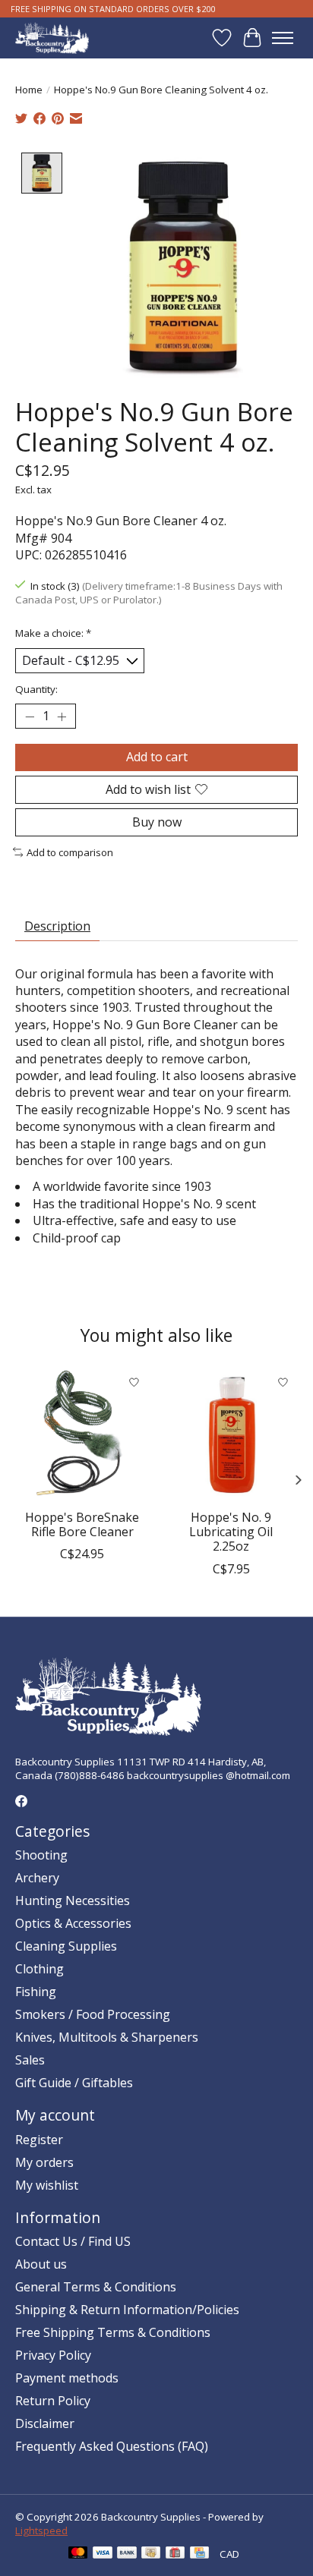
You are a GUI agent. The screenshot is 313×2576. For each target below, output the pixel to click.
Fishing (36, 1992)
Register (39, 2140)
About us (41, 2264)
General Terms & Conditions (96, 2287)
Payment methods (67, 2378)
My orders (44, 2162)
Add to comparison (70, 852)
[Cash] (151, 2554)
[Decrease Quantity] (30, 716)
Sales (30, 2060)
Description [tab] (57, 926)
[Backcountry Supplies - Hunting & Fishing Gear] (52, 38)
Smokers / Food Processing (93, 2014)
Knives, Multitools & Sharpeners (107, 2037)
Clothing (40, 1969)
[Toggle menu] (283, 38)
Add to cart (157, 757)
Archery (37, 1878)
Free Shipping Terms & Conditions (113, 2332)
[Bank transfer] (127, 2554)
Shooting (41, 1855)
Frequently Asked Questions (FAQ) (112, 2446)
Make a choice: (53, 633)
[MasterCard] (78, 2554)
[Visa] (103, 2554)
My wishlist (47, 2185)
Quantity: (36, 689)
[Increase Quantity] (62, 716)
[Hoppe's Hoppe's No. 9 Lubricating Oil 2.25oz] (231, 1434)
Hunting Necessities (73, 1901)
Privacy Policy (53, 2355)
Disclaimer (45, 2423)
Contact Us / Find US (73, 2241)
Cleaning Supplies (66, 1946)
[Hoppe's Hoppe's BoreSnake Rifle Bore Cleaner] (82, 1434)
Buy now (157, 822)
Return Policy (53, 2401)
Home (29, 90)
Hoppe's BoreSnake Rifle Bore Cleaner (82, 1524)
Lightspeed (41, 2530)
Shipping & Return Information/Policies (127, 2310)
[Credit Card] (199, 2554)
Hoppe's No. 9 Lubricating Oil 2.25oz (231, 1532)
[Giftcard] (175, 2554)
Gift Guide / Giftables (74, 2083)
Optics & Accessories (73, 1923)
